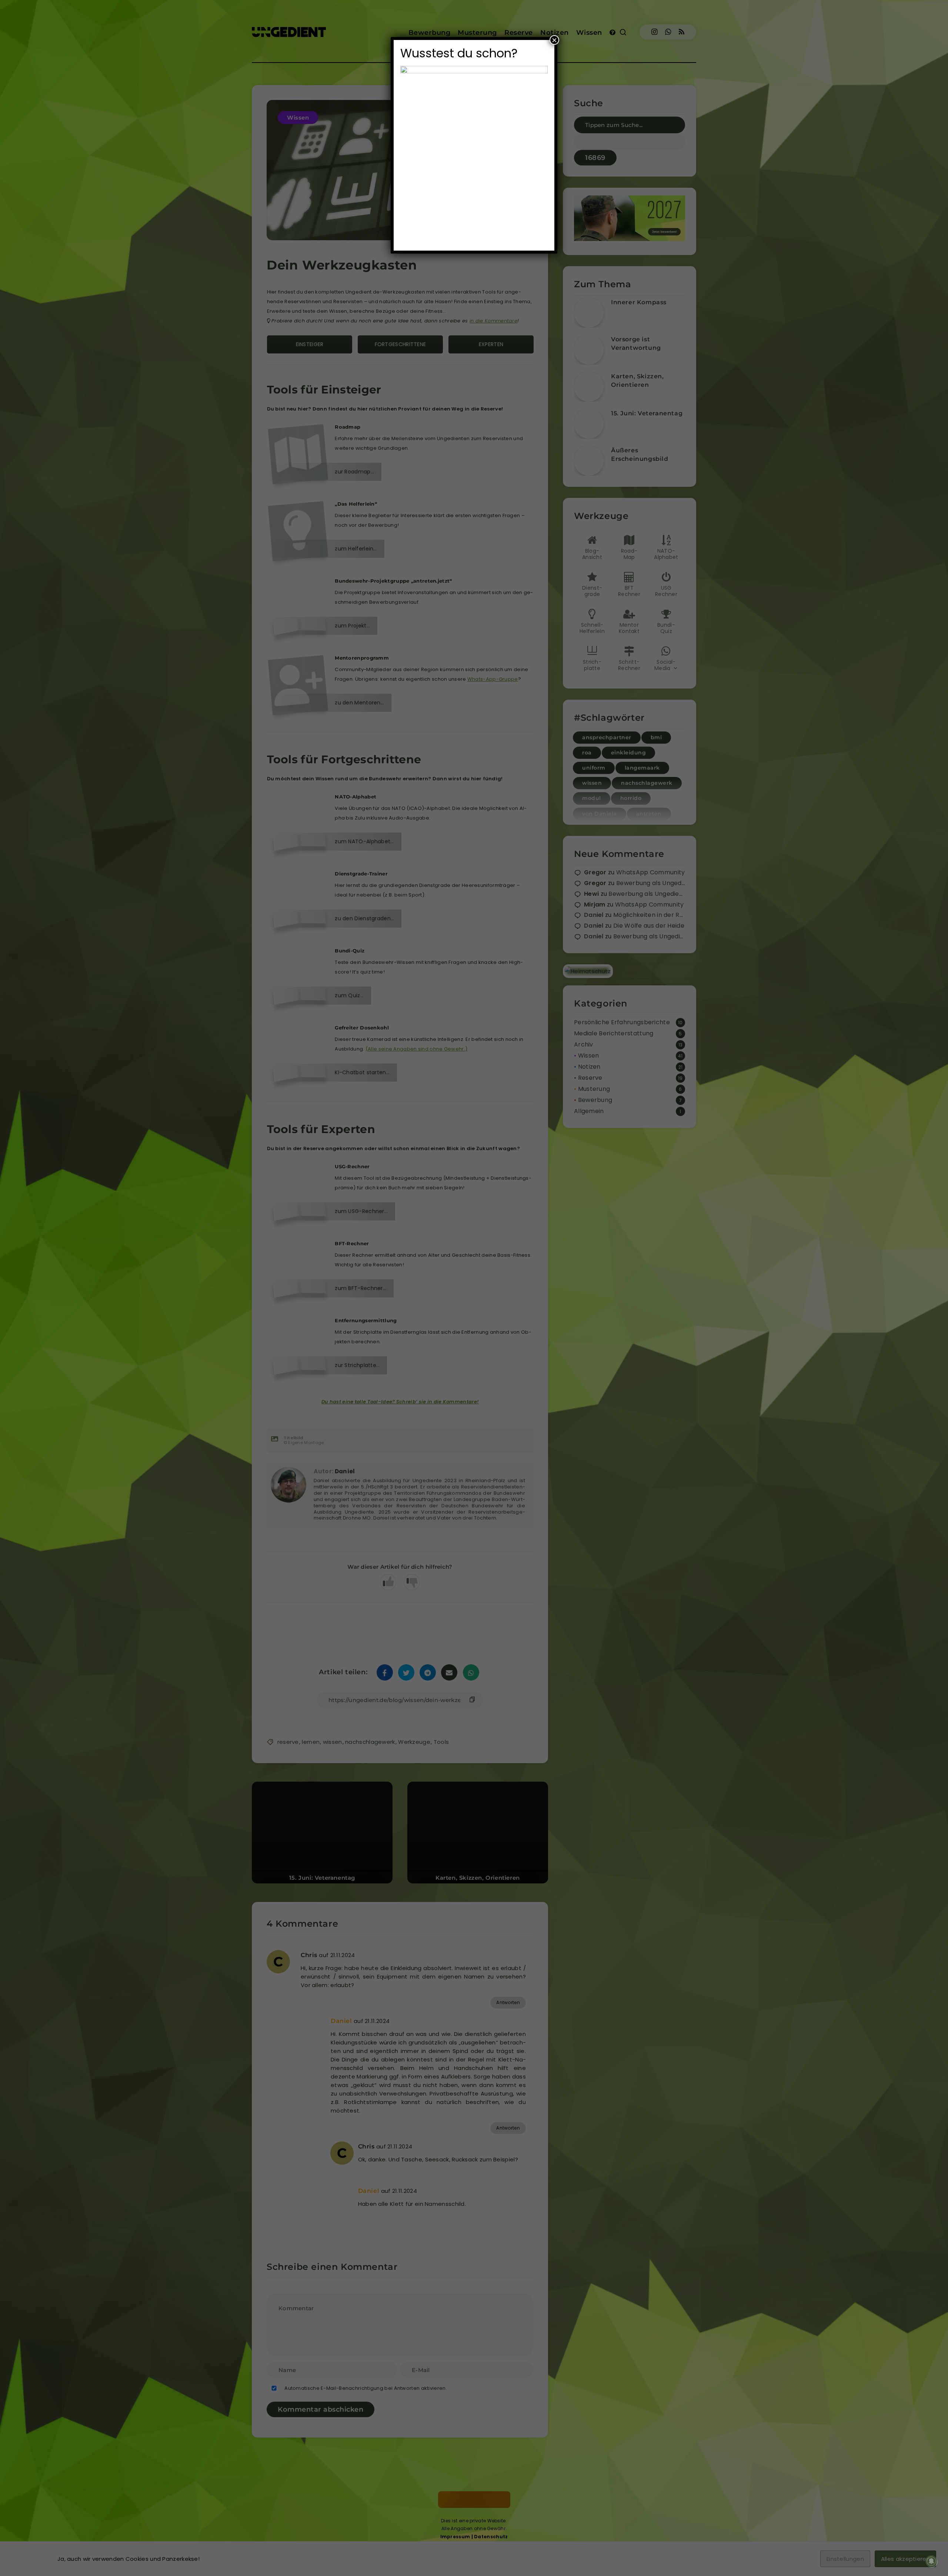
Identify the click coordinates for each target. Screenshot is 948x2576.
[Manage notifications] (931, 2561)
